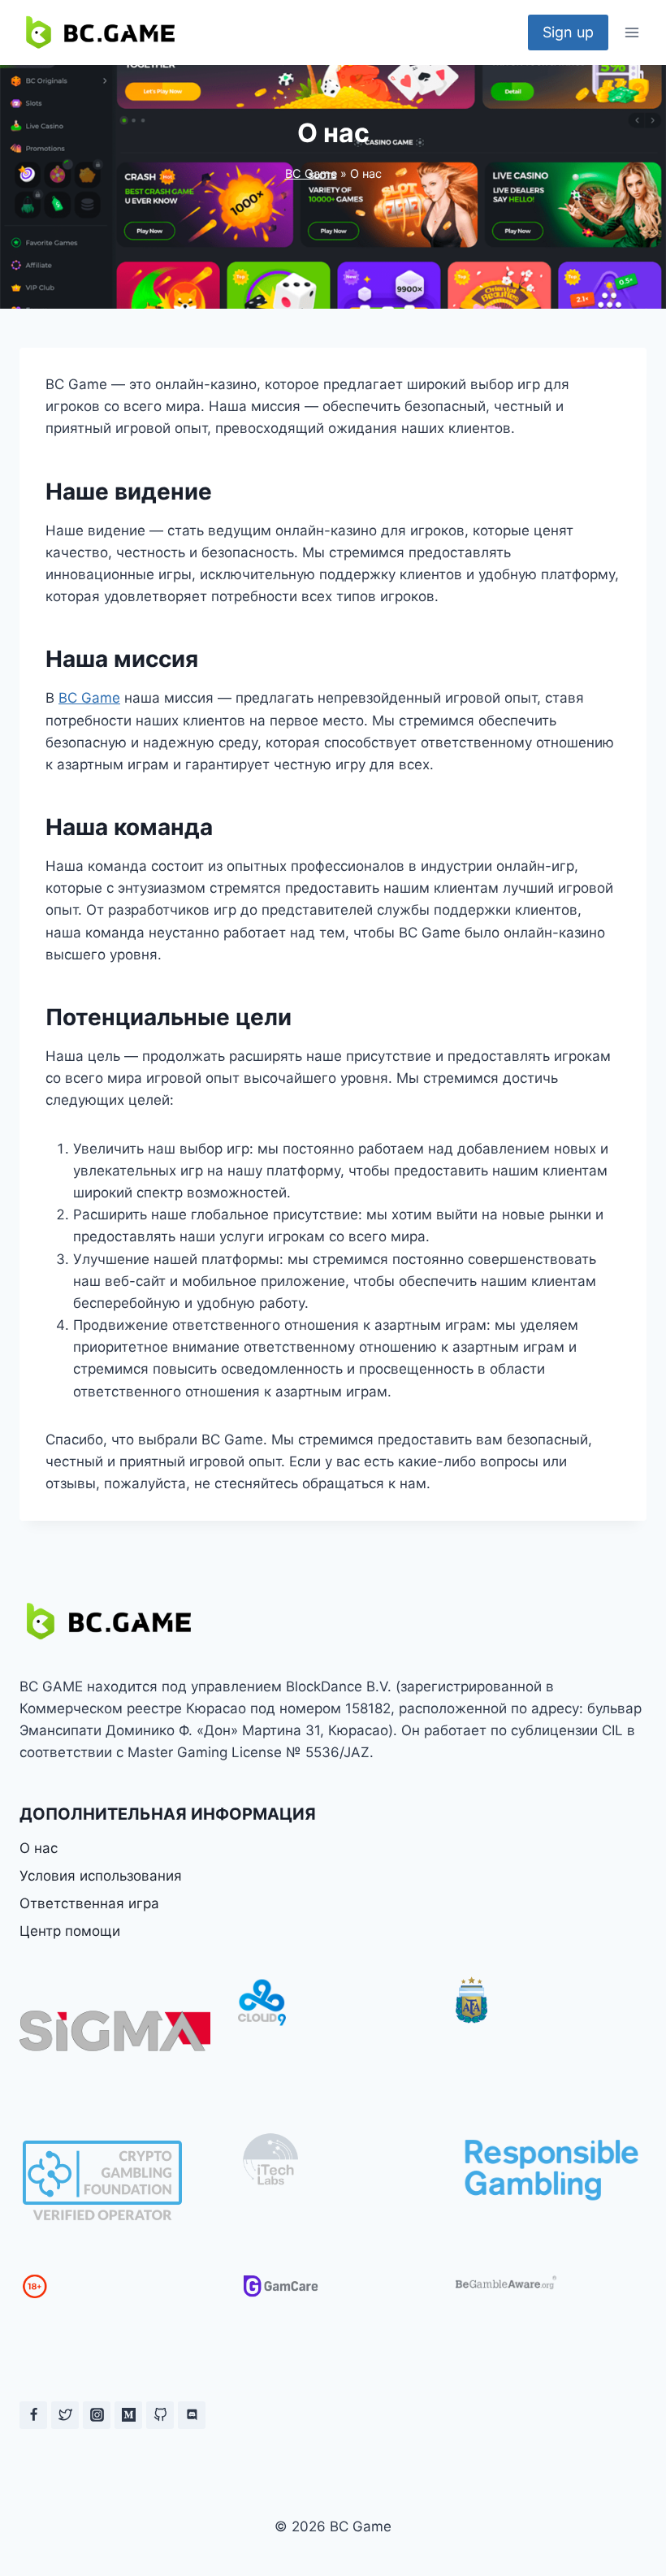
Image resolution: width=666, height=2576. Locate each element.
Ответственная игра (89, 1903)
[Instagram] (97, 2415)
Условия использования (101, 1876)
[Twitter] (65, 2415)
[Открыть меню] (631, 32)
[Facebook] (33, 2415)
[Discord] (192, 2415)
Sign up (568, 32)
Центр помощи (70, 1931)
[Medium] (128, 2415)
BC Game (311, 173)
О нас (39, 1848)
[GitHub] (160, 2415)
